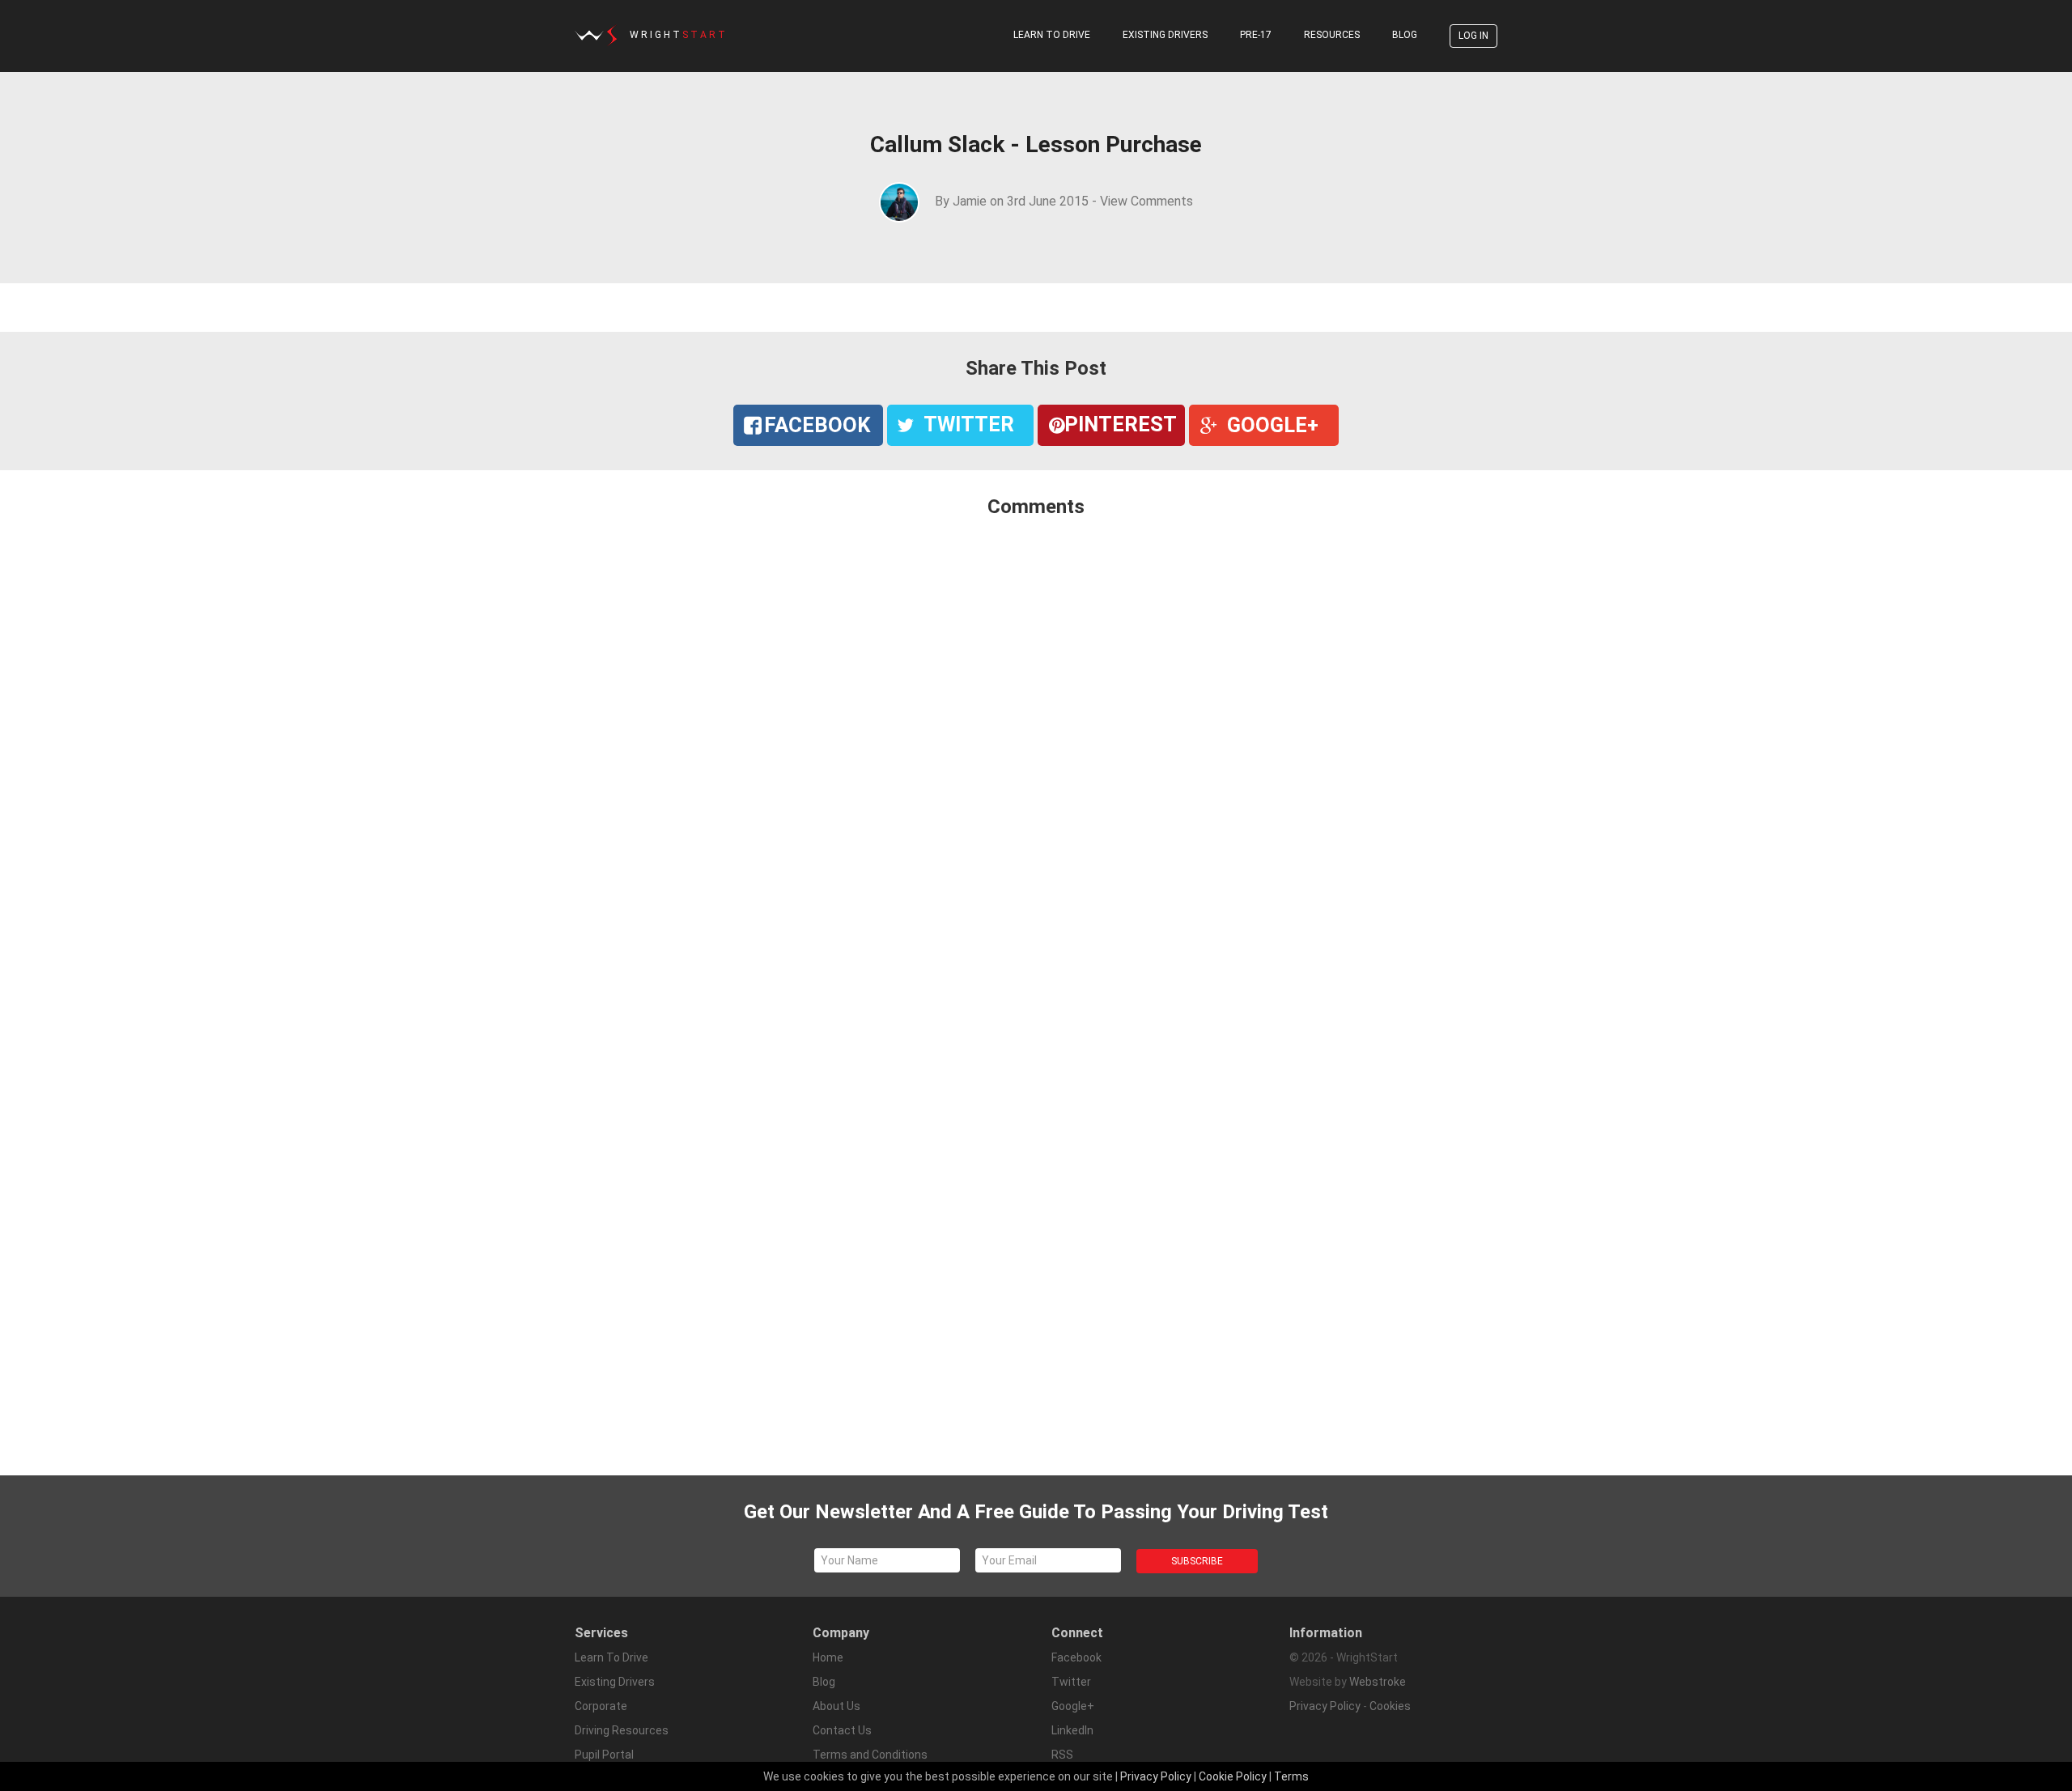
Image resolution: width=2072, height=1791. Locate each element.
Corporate (601, 1706)
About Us (836, 1706)
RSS (1062, 1755)
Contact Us (842, 1730)
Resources (1332, 35)
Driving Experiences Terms (882, 1779)
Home (828, 1657)
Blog (1405, 35)
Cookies (1390, 1706)
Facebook (1076, 1657)
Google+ (1073, 1706)
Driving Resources (622, 1730)
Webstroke (1378, 1682)
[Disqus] (1036, 745)
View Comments (1146, 201)
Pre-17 (1256, 35)
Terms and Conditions (870, 1755)
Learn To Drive (1052, 35)
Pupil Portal (604, 1755)
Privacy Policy (1325, 1706)
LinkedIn (1072, 1730)
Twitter (1071, 1682)
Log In (1473, 36)
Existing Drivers (1165, 35)
